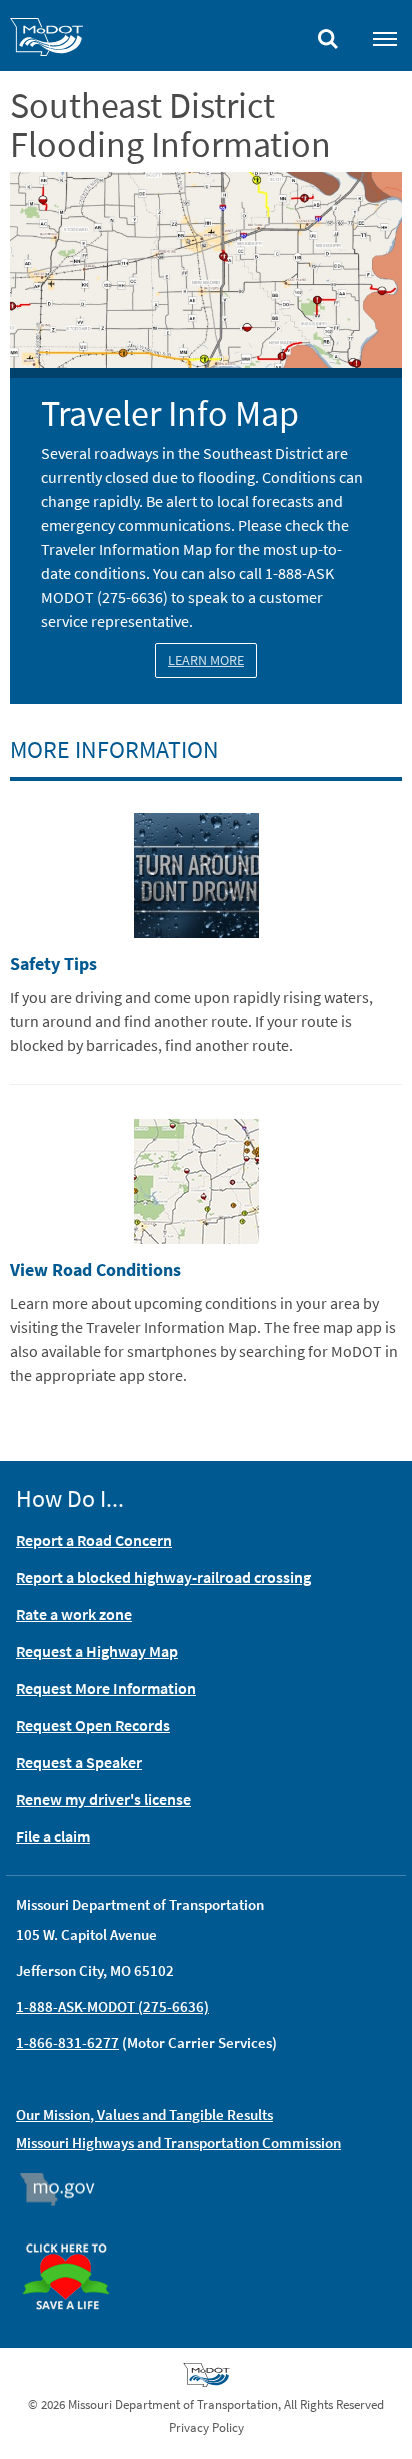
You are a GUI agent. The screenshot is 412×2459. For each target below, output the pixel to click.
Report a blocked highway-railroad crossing (163, 1577)
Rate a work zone (74, 1614)
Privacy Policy (206, 2427)
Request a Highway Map (97, 1651)
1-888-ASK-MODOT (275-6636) (112, 2006)
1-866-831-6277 (67, 2042)
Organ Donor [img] (74, 2234)
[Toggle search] (328, 34)
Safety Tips (53, 963)
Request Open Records (93, 1725)
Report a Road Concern (94, 1540)
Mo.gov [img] (66, 2189)
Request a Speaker (79, 1762)
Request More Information (106, 1688)
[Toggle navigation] (385, 38)
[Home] (46, 40)
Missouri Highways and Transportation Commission (178, 2142)
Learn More (206, 660)
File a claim (53, 1836)
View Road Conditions (95, 1269)
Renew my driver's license (103, 1799)
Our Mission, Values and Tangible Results (144, 2114)
